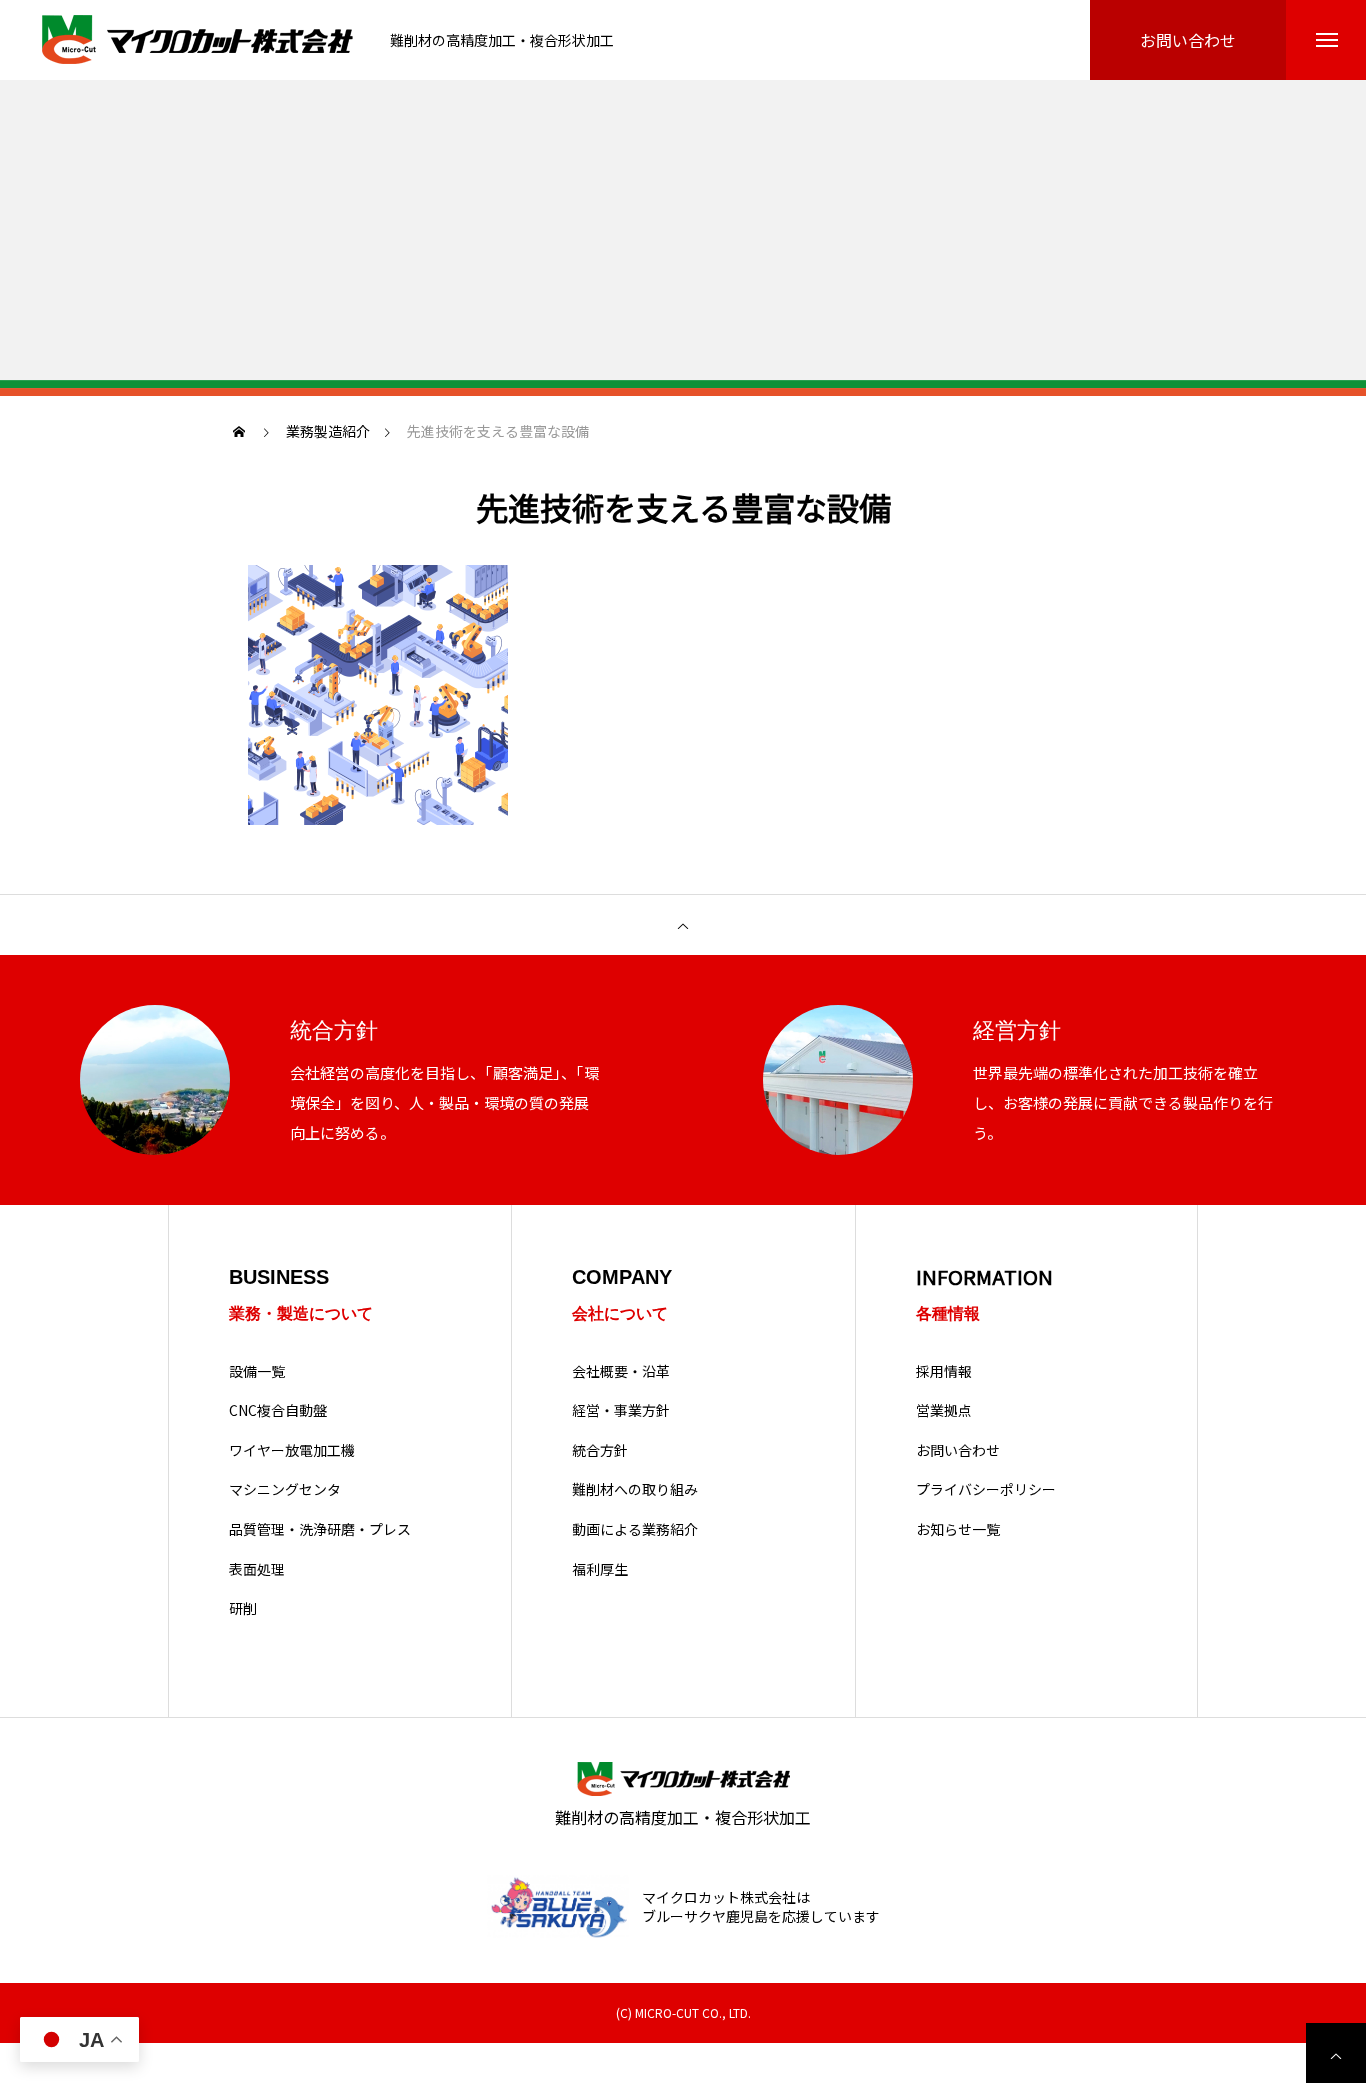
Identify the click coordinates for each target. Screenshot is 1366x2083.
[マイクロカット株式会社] (200, 40)
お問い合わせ (958, 1450)
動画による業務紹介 (635, 1529)
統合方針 (600, 1450)
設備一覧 (257, 1371)
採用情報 (944, 1371)
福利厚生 (600, 1569)
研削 (243, 1608)
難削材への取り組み (635, 1489)
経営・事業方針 (621, 1410)
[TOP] (683, 925)
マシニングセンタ (285, 1489)
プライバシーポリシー (986, 1489)
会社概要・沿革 (621, 1371)
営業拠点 (944, 1410)
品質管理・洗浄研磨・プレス (320, 1529)
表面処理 (257, 1569)
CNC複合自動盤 (278, 1410)
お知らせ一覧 (958, 1529)
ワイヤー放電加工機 (292, 1450)
